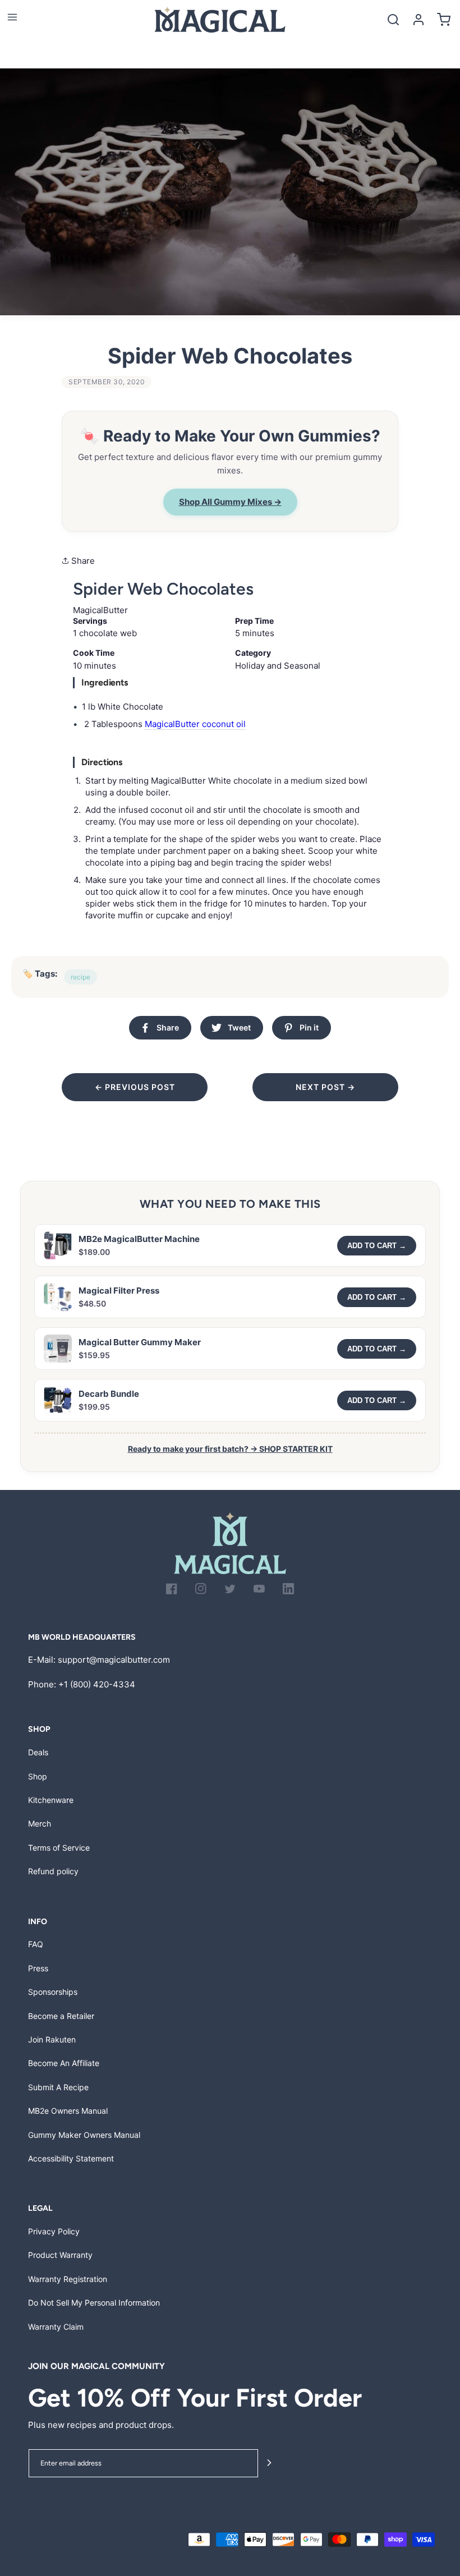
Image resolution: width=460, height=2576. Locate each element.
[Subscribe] (269, 2464)
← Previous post (135, 1087)
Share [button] (82, 561)
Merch (40, 1823)
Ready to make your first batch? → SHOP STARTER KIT (230, 1449)
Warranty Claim (56, 2327)
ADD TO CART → (377, 1246)
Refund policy (53, 1871)
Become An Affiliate (64, 2063)
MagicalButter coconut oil (195, 724)
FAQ (36, 1944)
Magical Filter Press (119, 1291)
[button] (12, 17)
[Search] (393, 19)
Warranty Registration (68, 2279)
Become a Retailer (61, 2016)
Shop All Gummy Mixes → (230, 502)
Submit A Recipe (58, 2087)
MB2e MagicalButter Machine (139, 1239)
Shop (38, 1776)
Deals (38, 1752)
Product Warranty (60, 2255)
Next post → (325, 1087)
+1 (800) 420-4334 (97, 1684)
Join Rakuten (52, 2039)
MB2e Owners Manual (68, 2111)
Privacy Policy (54, 2231)
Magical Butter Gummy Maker (140, 1342)
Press (38, 1968)
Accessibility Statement (71, 2158)
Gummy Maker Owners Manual (84, 2135)
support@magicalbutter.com (114, 1660)
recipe (81, 977)
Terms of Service (59, 1848)
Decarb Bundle (109, 1394)
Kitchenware (51, 1800)
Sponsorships (53, 1992)
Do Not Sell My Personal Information (94, 2303)
